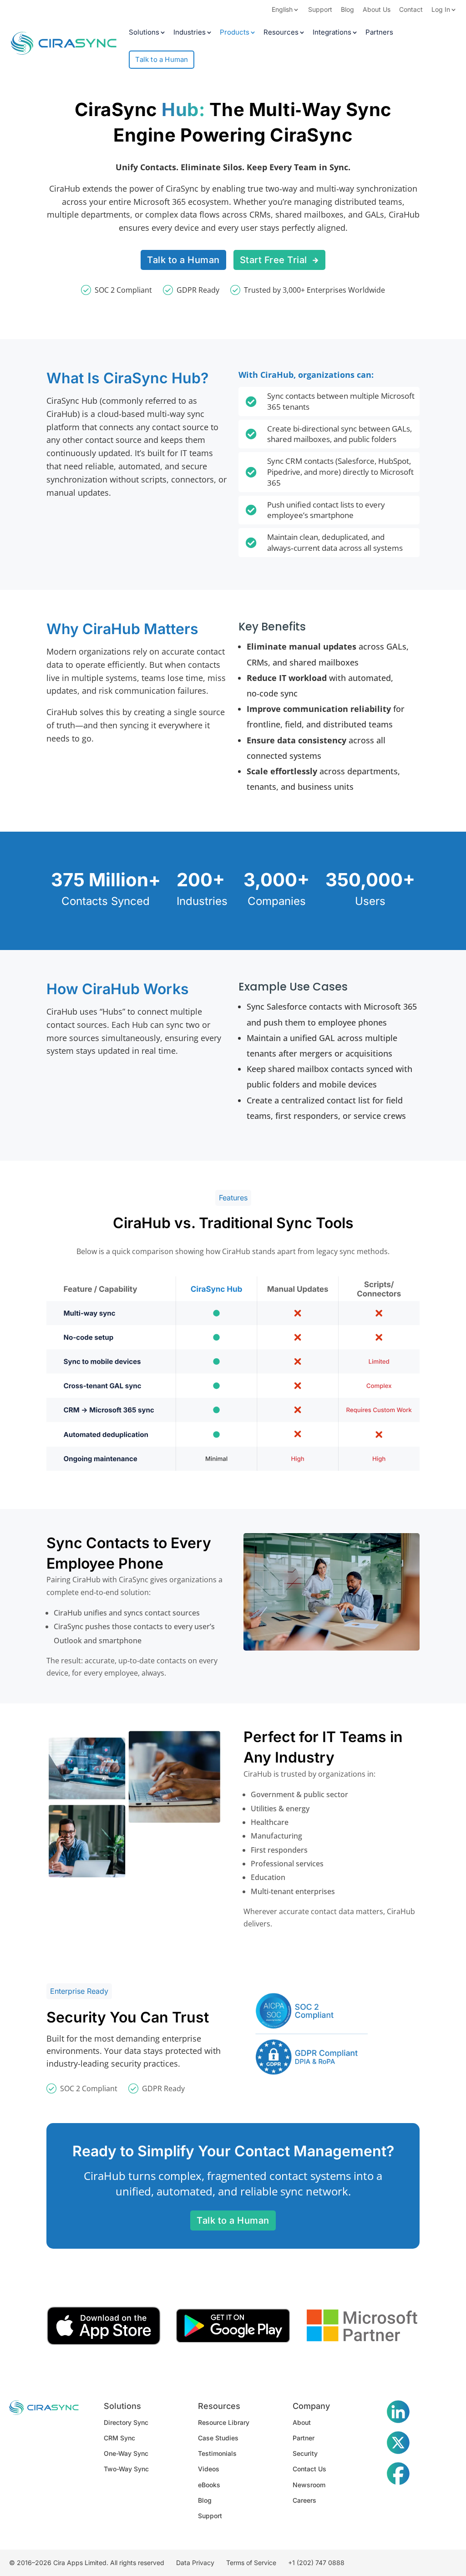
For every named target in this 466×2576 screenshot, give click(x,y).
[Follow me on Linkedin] (398, 2413)
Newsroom (309, 2485)
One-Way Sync (126, 2453)
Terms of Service (251, 2563)
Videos (209, 2469)
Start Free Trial (274, 260)
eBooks (209, 2485)
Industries (190, 33)
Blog (347, 10)
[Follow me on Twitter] (398, 2444)
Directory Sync (126, 2422)
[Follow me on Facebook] (398, 2475)
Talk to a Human (162, 59)
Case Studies (218, 2438)
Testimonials (217, 2453)
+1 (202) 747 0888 (316, 2563)
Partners (379, 33)
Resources (281, 33)
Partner (304, 2438)
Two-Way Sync (126, 2469)
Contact (411, 10)
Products (235, 33)
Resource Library (224, 2422)
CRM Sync (119, 2438)
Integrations (332, 33)
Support (320, 10)
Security (305, 2453)
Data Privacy (195, 2563)
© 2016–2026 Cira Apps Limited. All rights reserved (87, 2563)
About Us (377, 10)
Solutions (144, 33)
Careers (304, 2500)
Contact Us (309, 2469)
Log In (441, 10)
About (302, 2422)
